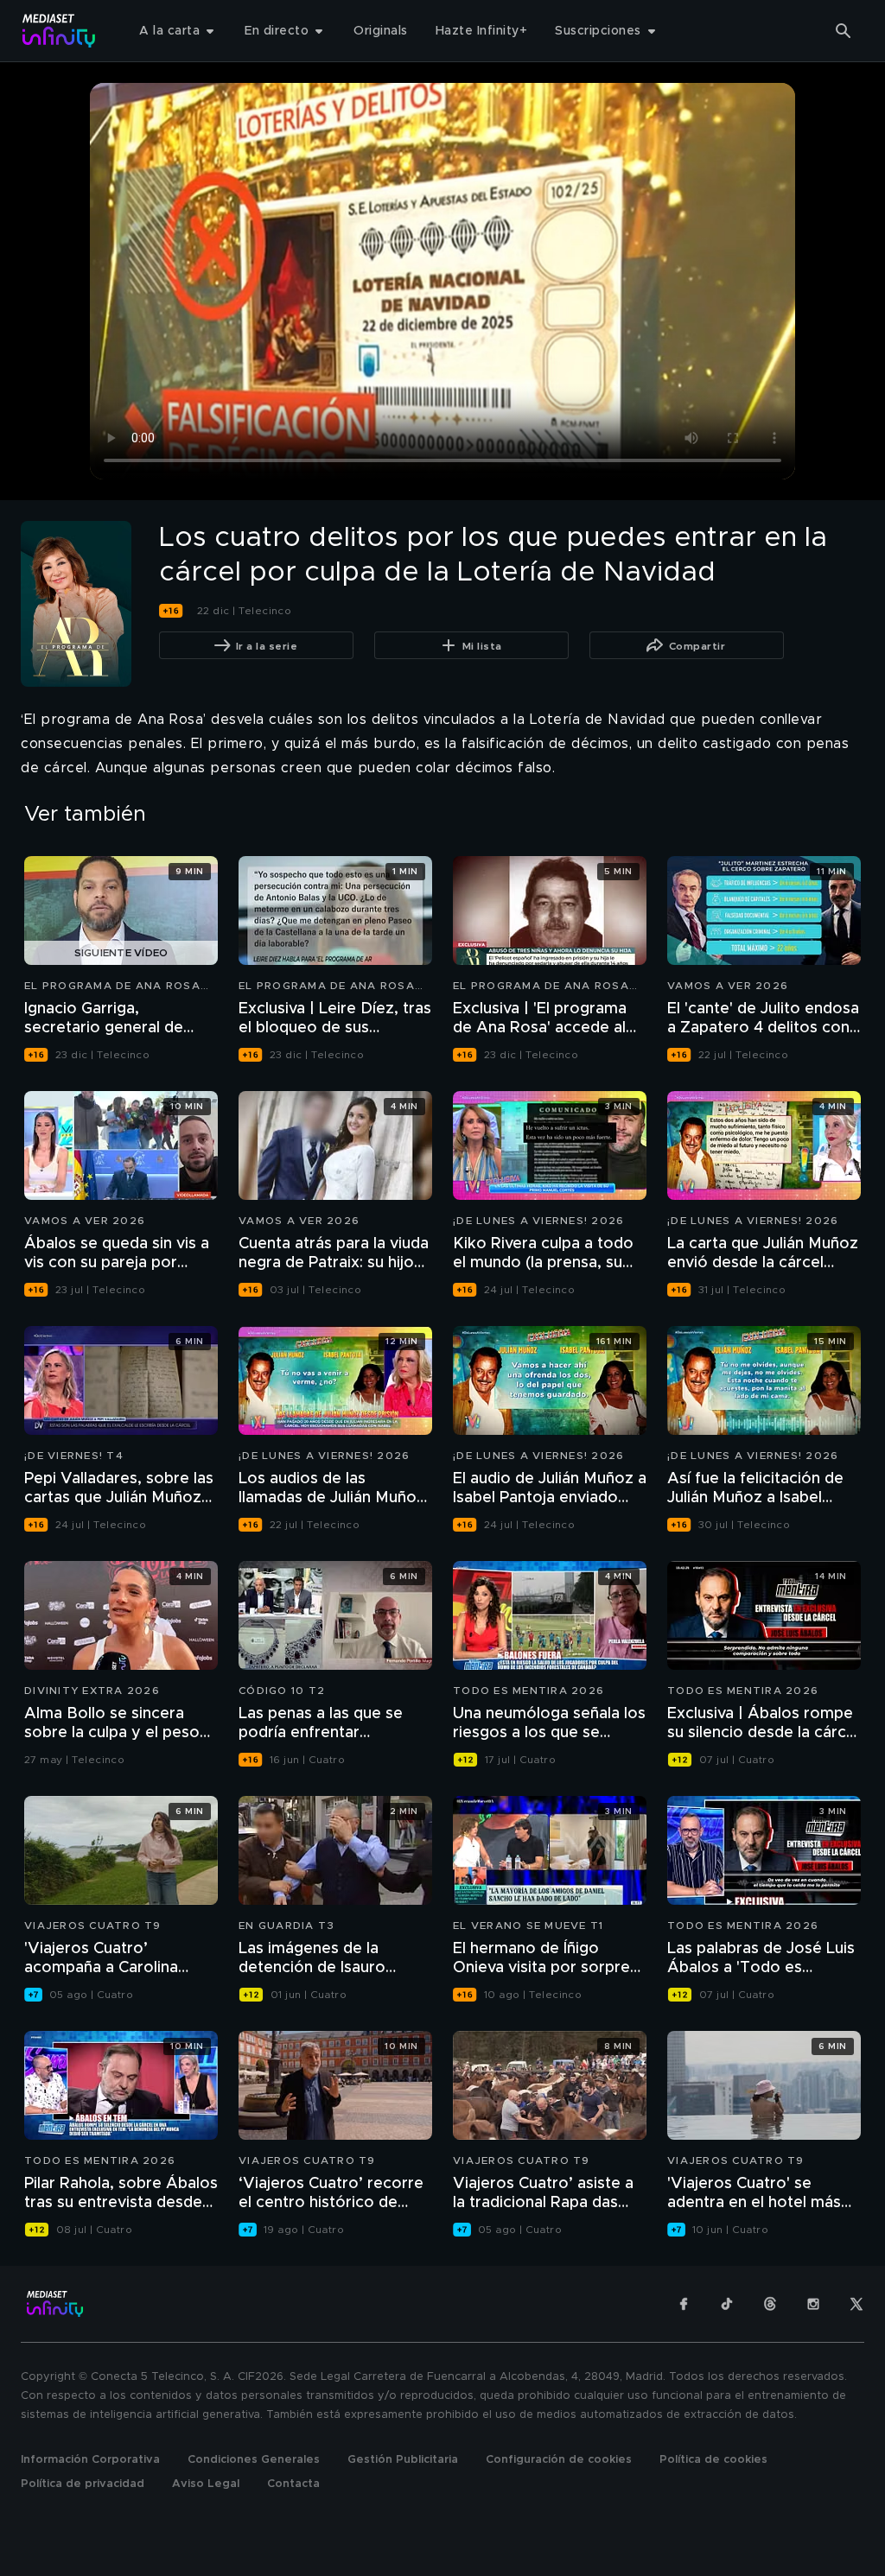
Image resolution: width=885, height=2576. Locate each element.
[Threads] (770, 2304)
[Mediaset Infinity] (59, 31)
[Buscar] (844, 31)
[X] (856, 2304)
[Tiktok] (727, 2304)
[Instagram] (813, 2304)
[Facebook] (684, 2304)
